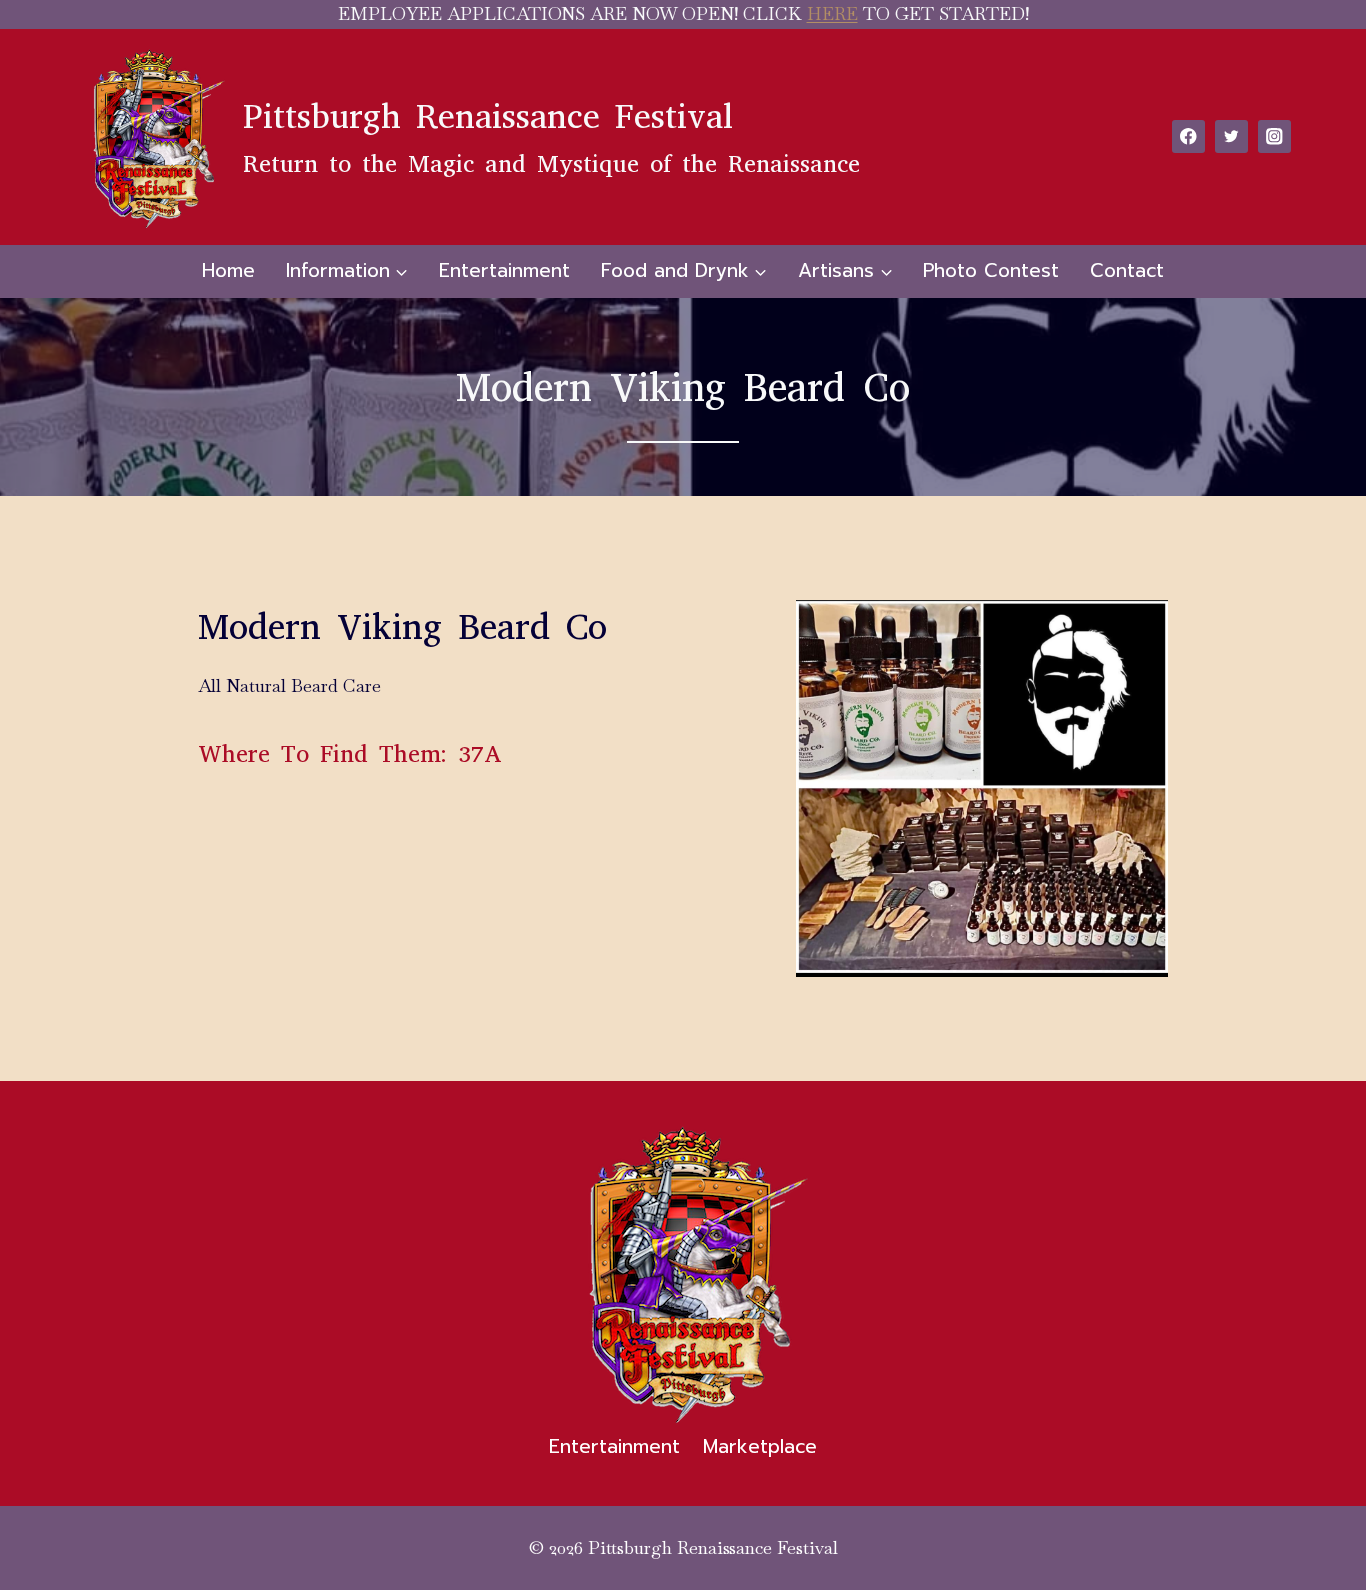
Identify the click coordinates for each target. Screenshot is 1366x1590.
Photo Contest (991, 270)
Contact (1127, 270)
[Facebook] (1188, 136)
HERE (832, 13)
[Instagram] (1274, 136)
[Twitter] (1231, 136)
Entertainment (504, 270)
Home (228, 270)
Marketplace (760, 1446)
